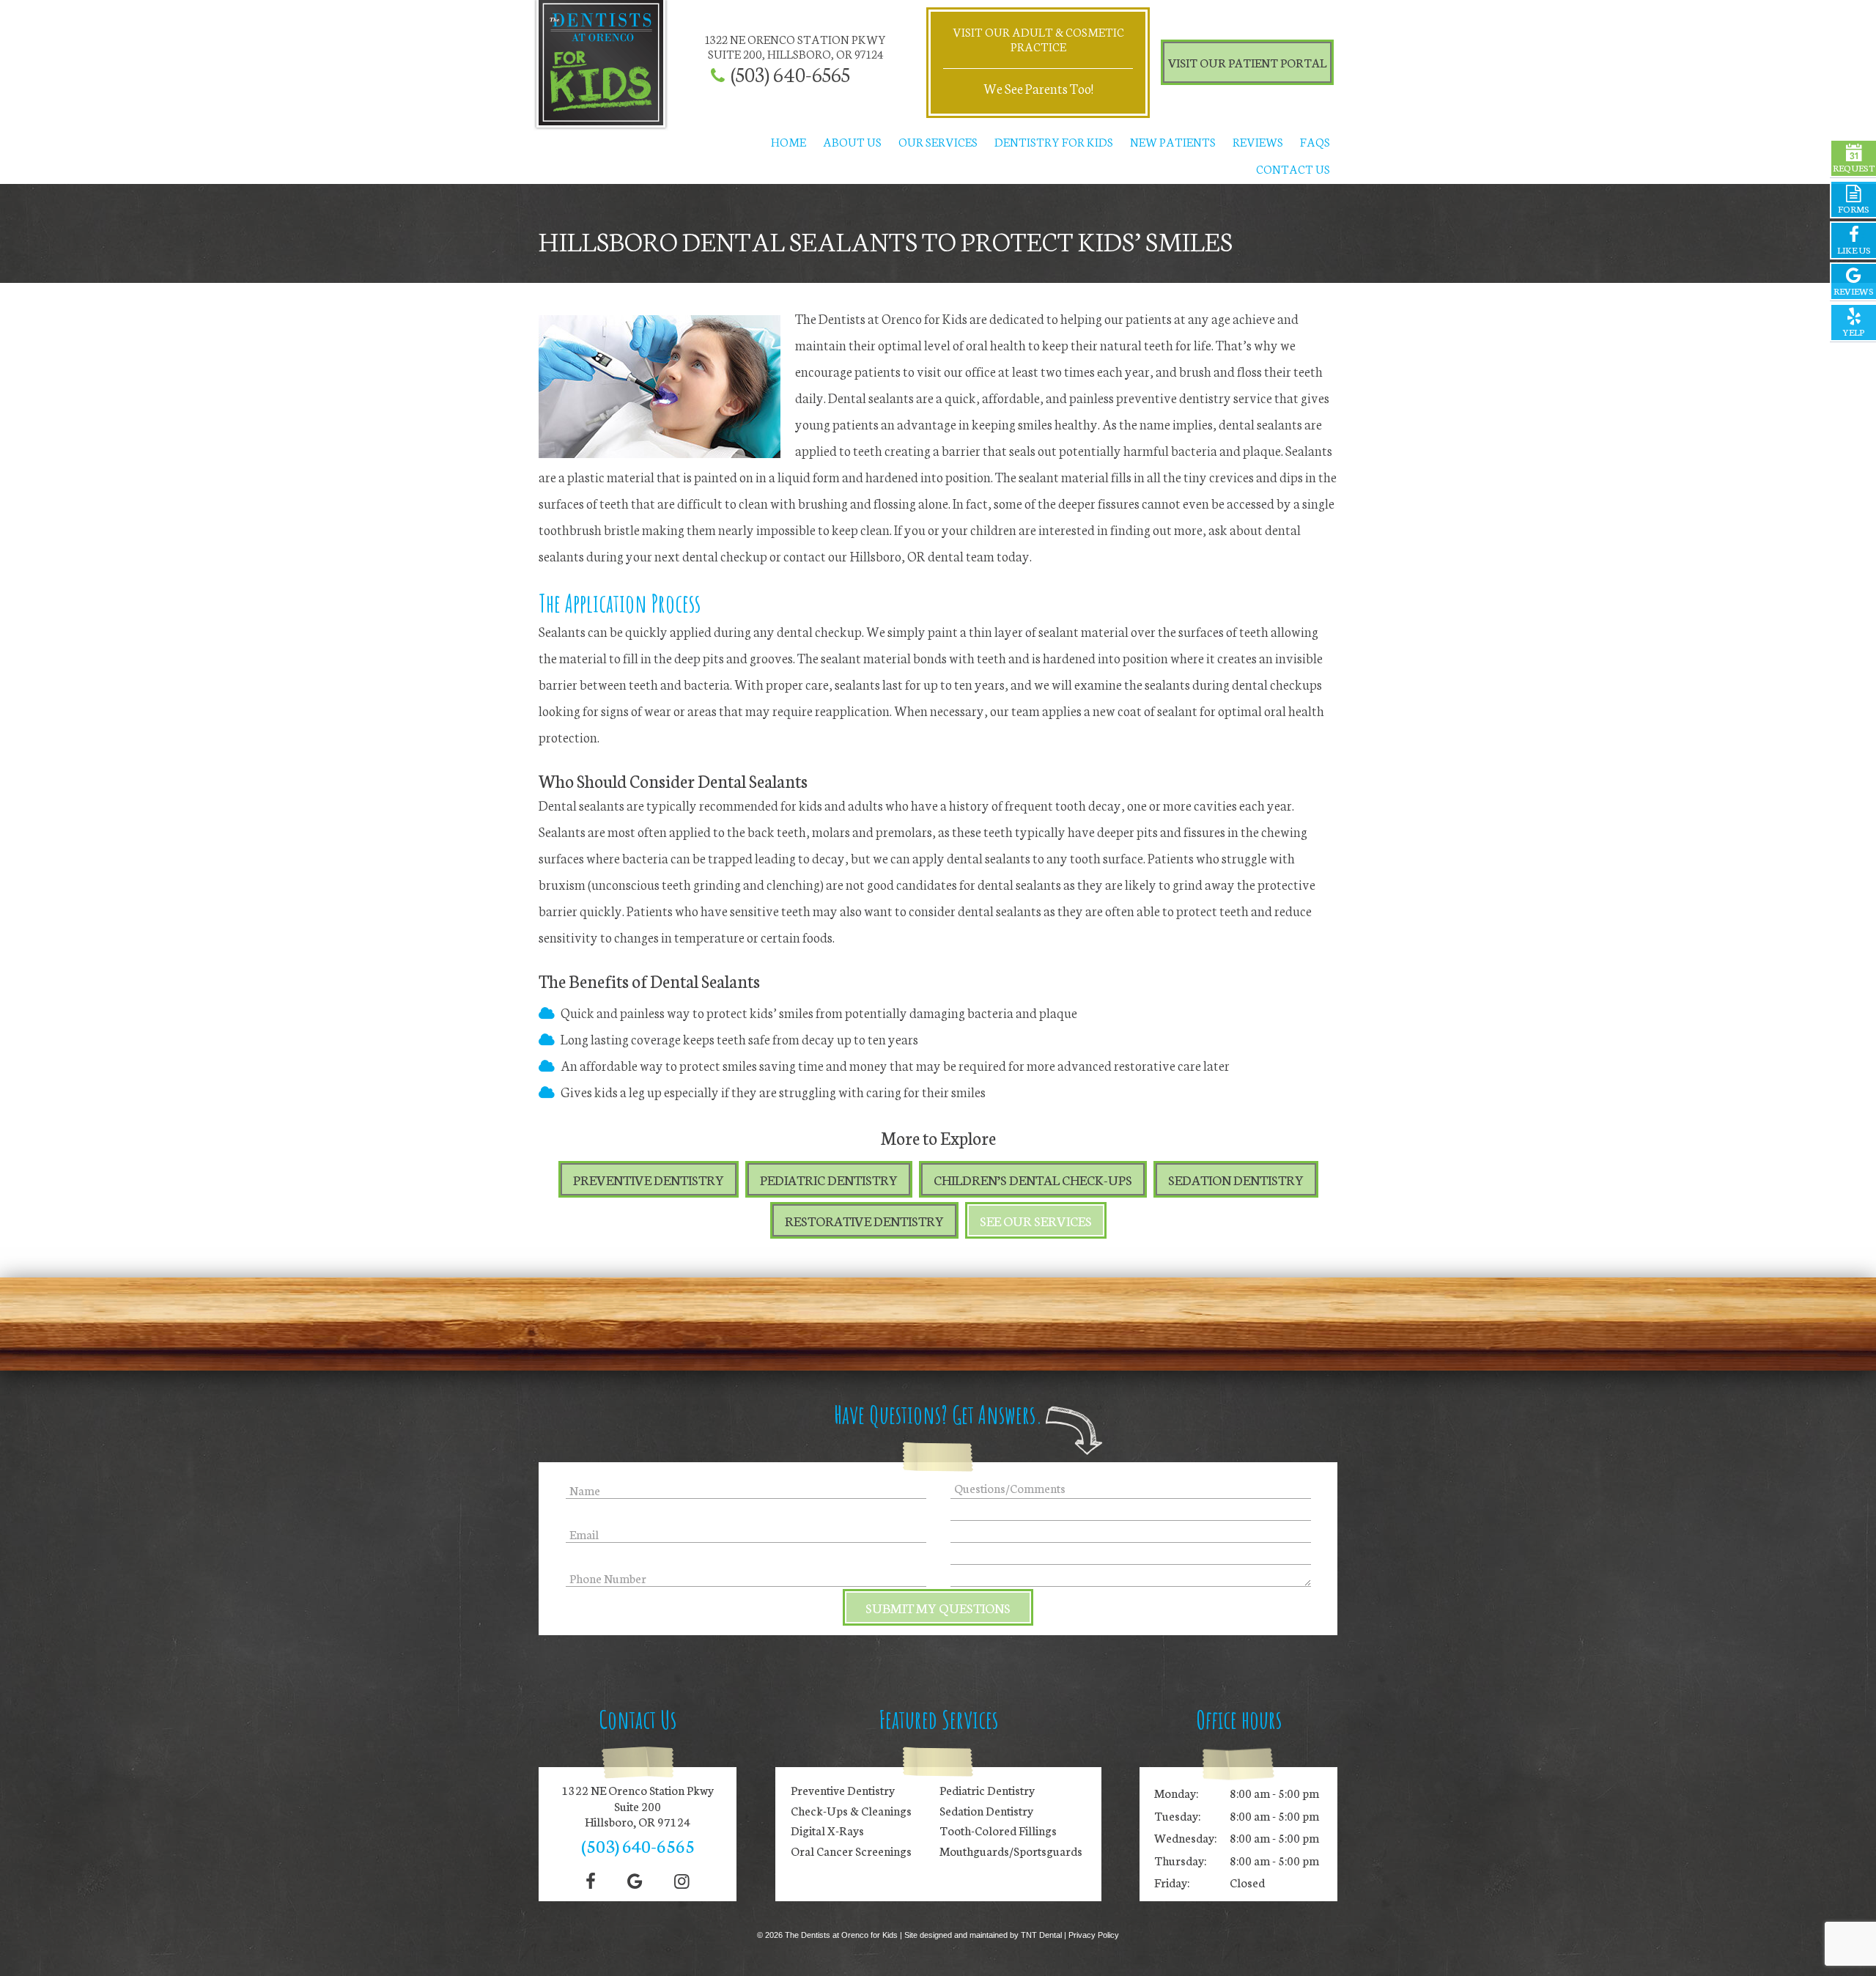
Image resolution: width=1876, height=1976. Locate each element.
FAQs (1315, 141)
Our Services (938, 141)
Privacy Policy (1094, 1935)
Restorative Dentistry (864, 1220)
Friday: (1172, 1882)
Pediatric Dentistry (829, 1179)
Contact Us (1293, 168)
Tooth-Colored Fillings (998, 1830)
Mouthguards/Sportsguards (1011, 1851)
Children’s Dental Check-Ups (1033, 1179)
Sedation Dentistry (1236, 1179)
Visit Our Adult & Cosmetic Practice (1038, 38)
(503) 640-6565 (790, 74)
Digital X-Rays (827, 1830)
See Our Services (1036, 1220)
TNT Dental (1041, 1935)
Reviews (1258, 141)
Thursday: (1180, 1860)
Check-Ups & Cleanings (851, 1810)
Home (789, 141)
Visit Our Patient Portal (1247, 62)
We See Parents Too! (1038, 88)
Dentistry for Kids (1054, 141)
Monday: (1176, 1792)
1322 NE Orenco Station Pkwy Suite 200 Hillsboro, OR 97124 (638, 1806)
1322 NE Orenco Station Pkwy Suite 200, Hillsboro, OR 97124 (795, 46)
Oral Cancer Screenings (851, 1851)
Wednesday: (1185, 1837)
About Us (852, 141)
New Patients (1173, 141)
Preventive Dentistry (649, 1179)
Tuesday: (1177, 1815)
